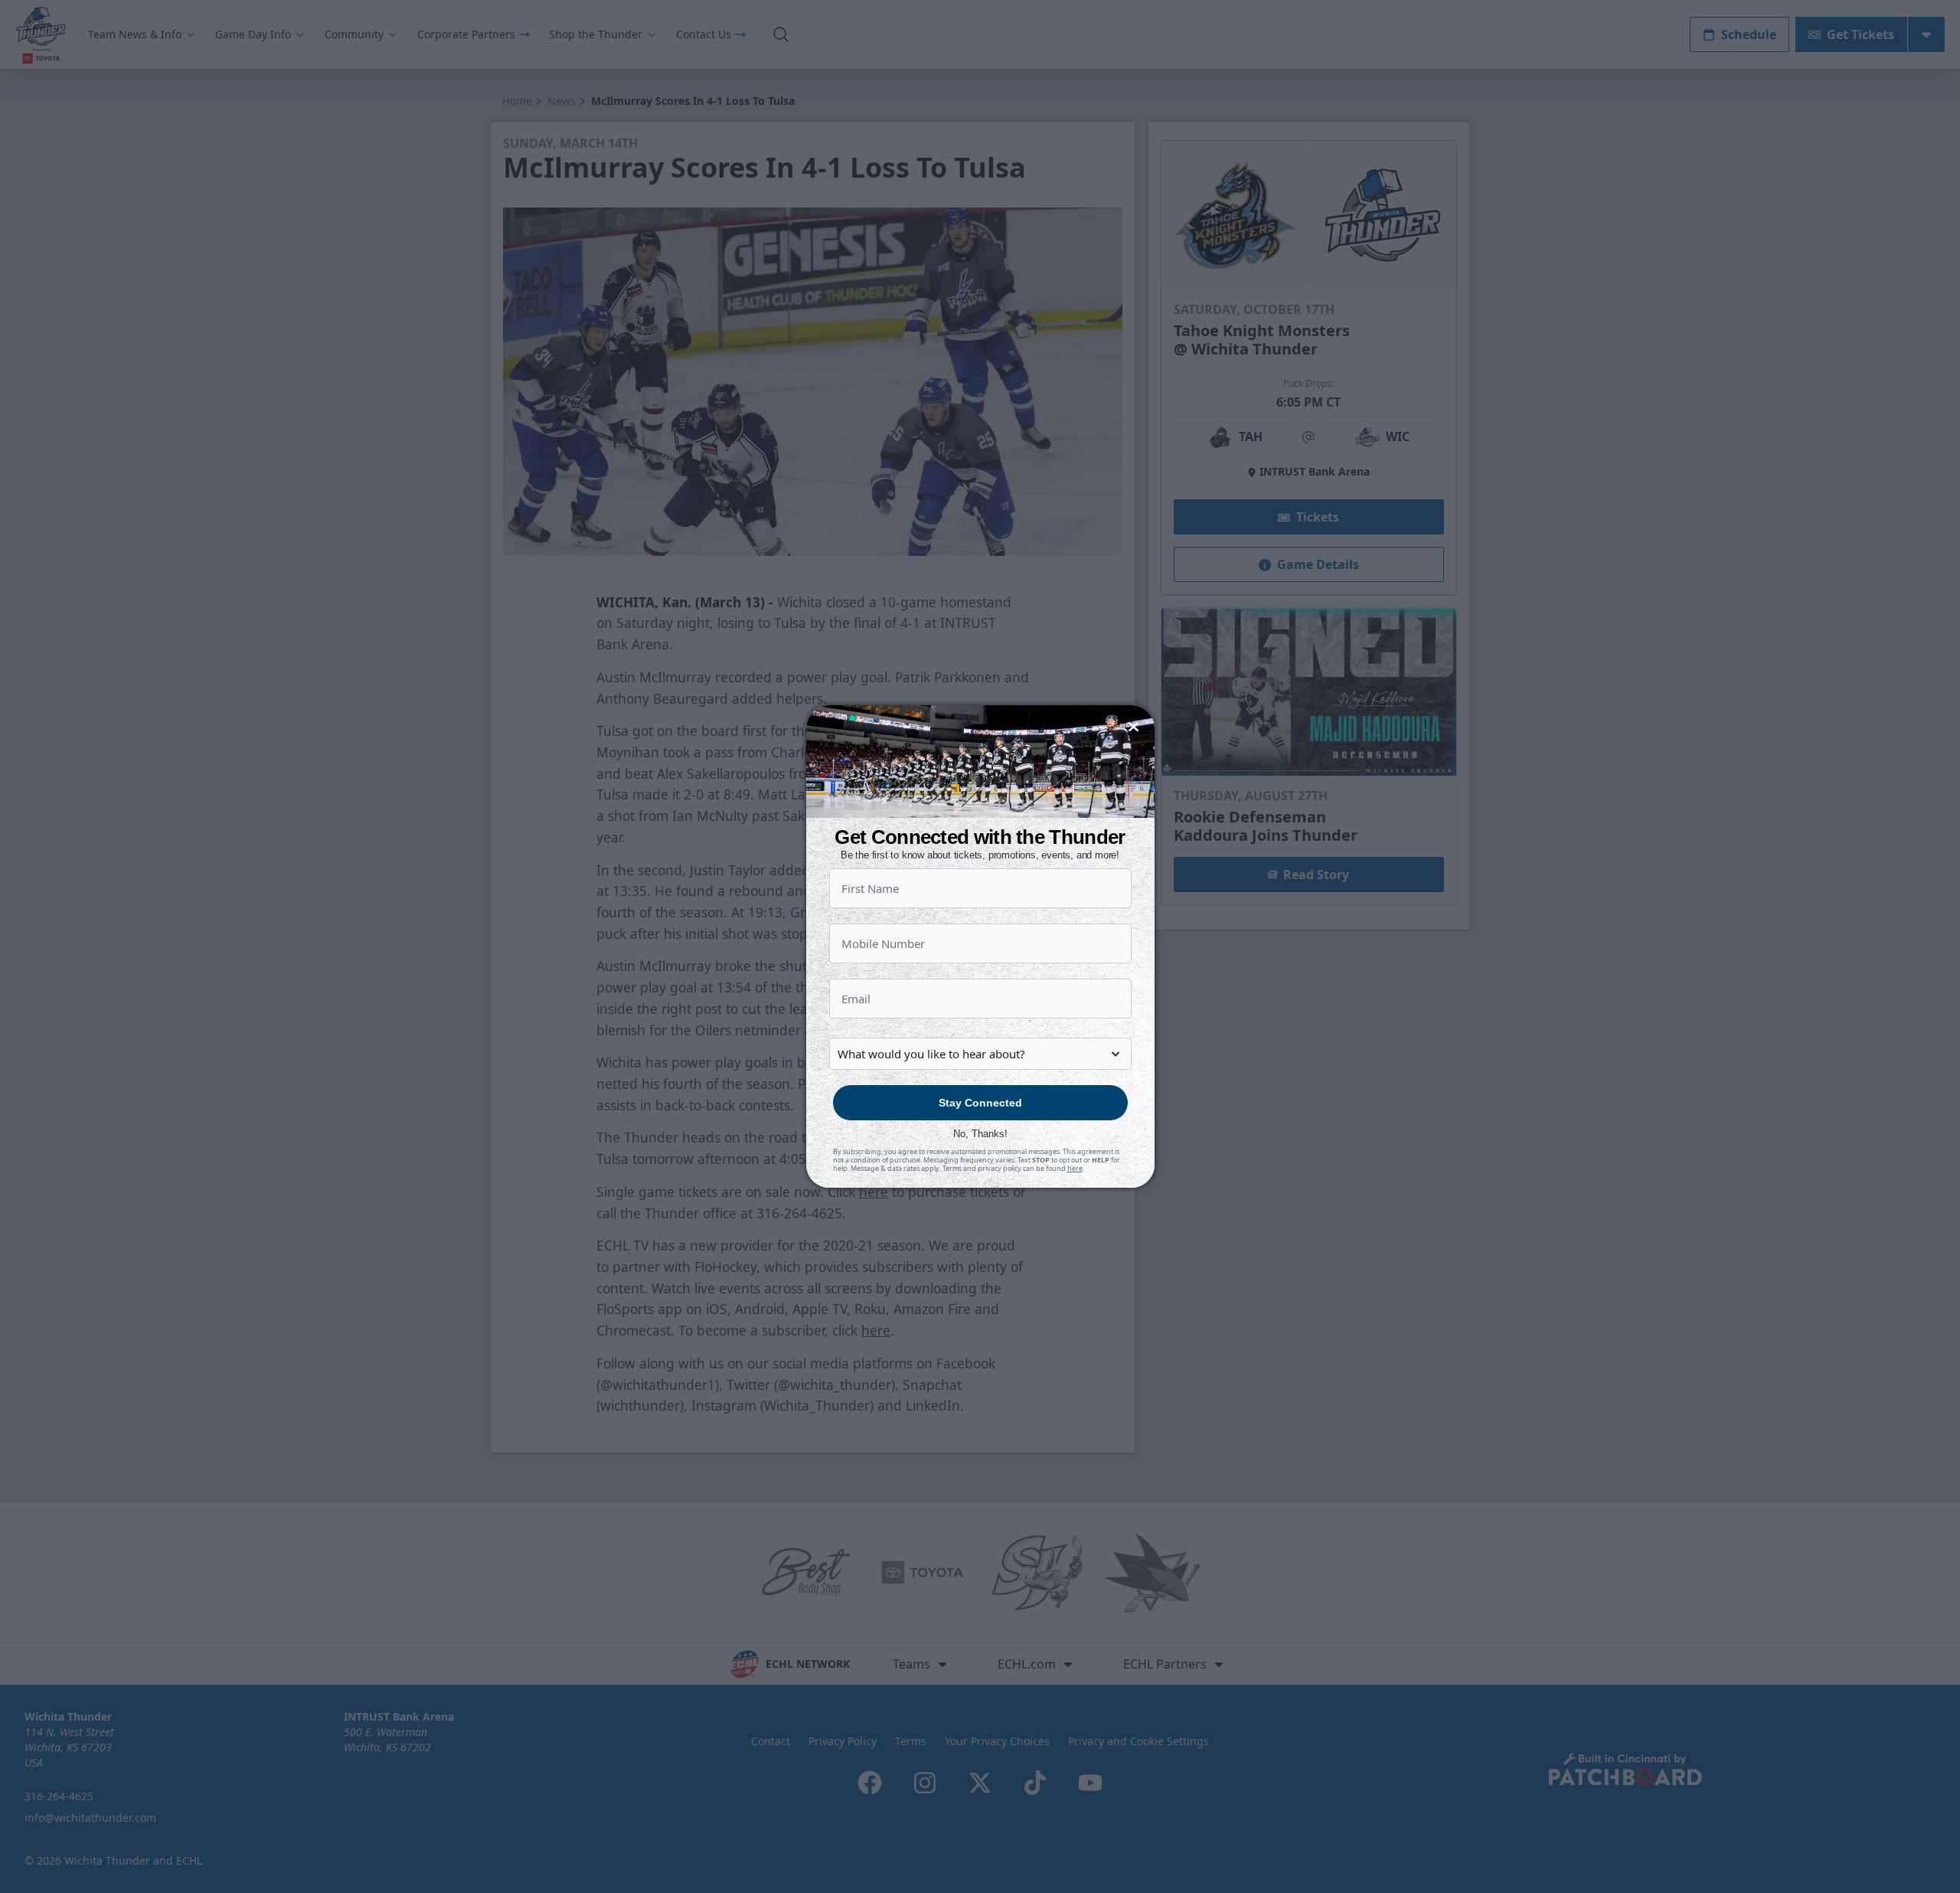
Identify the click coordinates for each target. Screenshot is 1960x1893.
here (1075, 1168)
